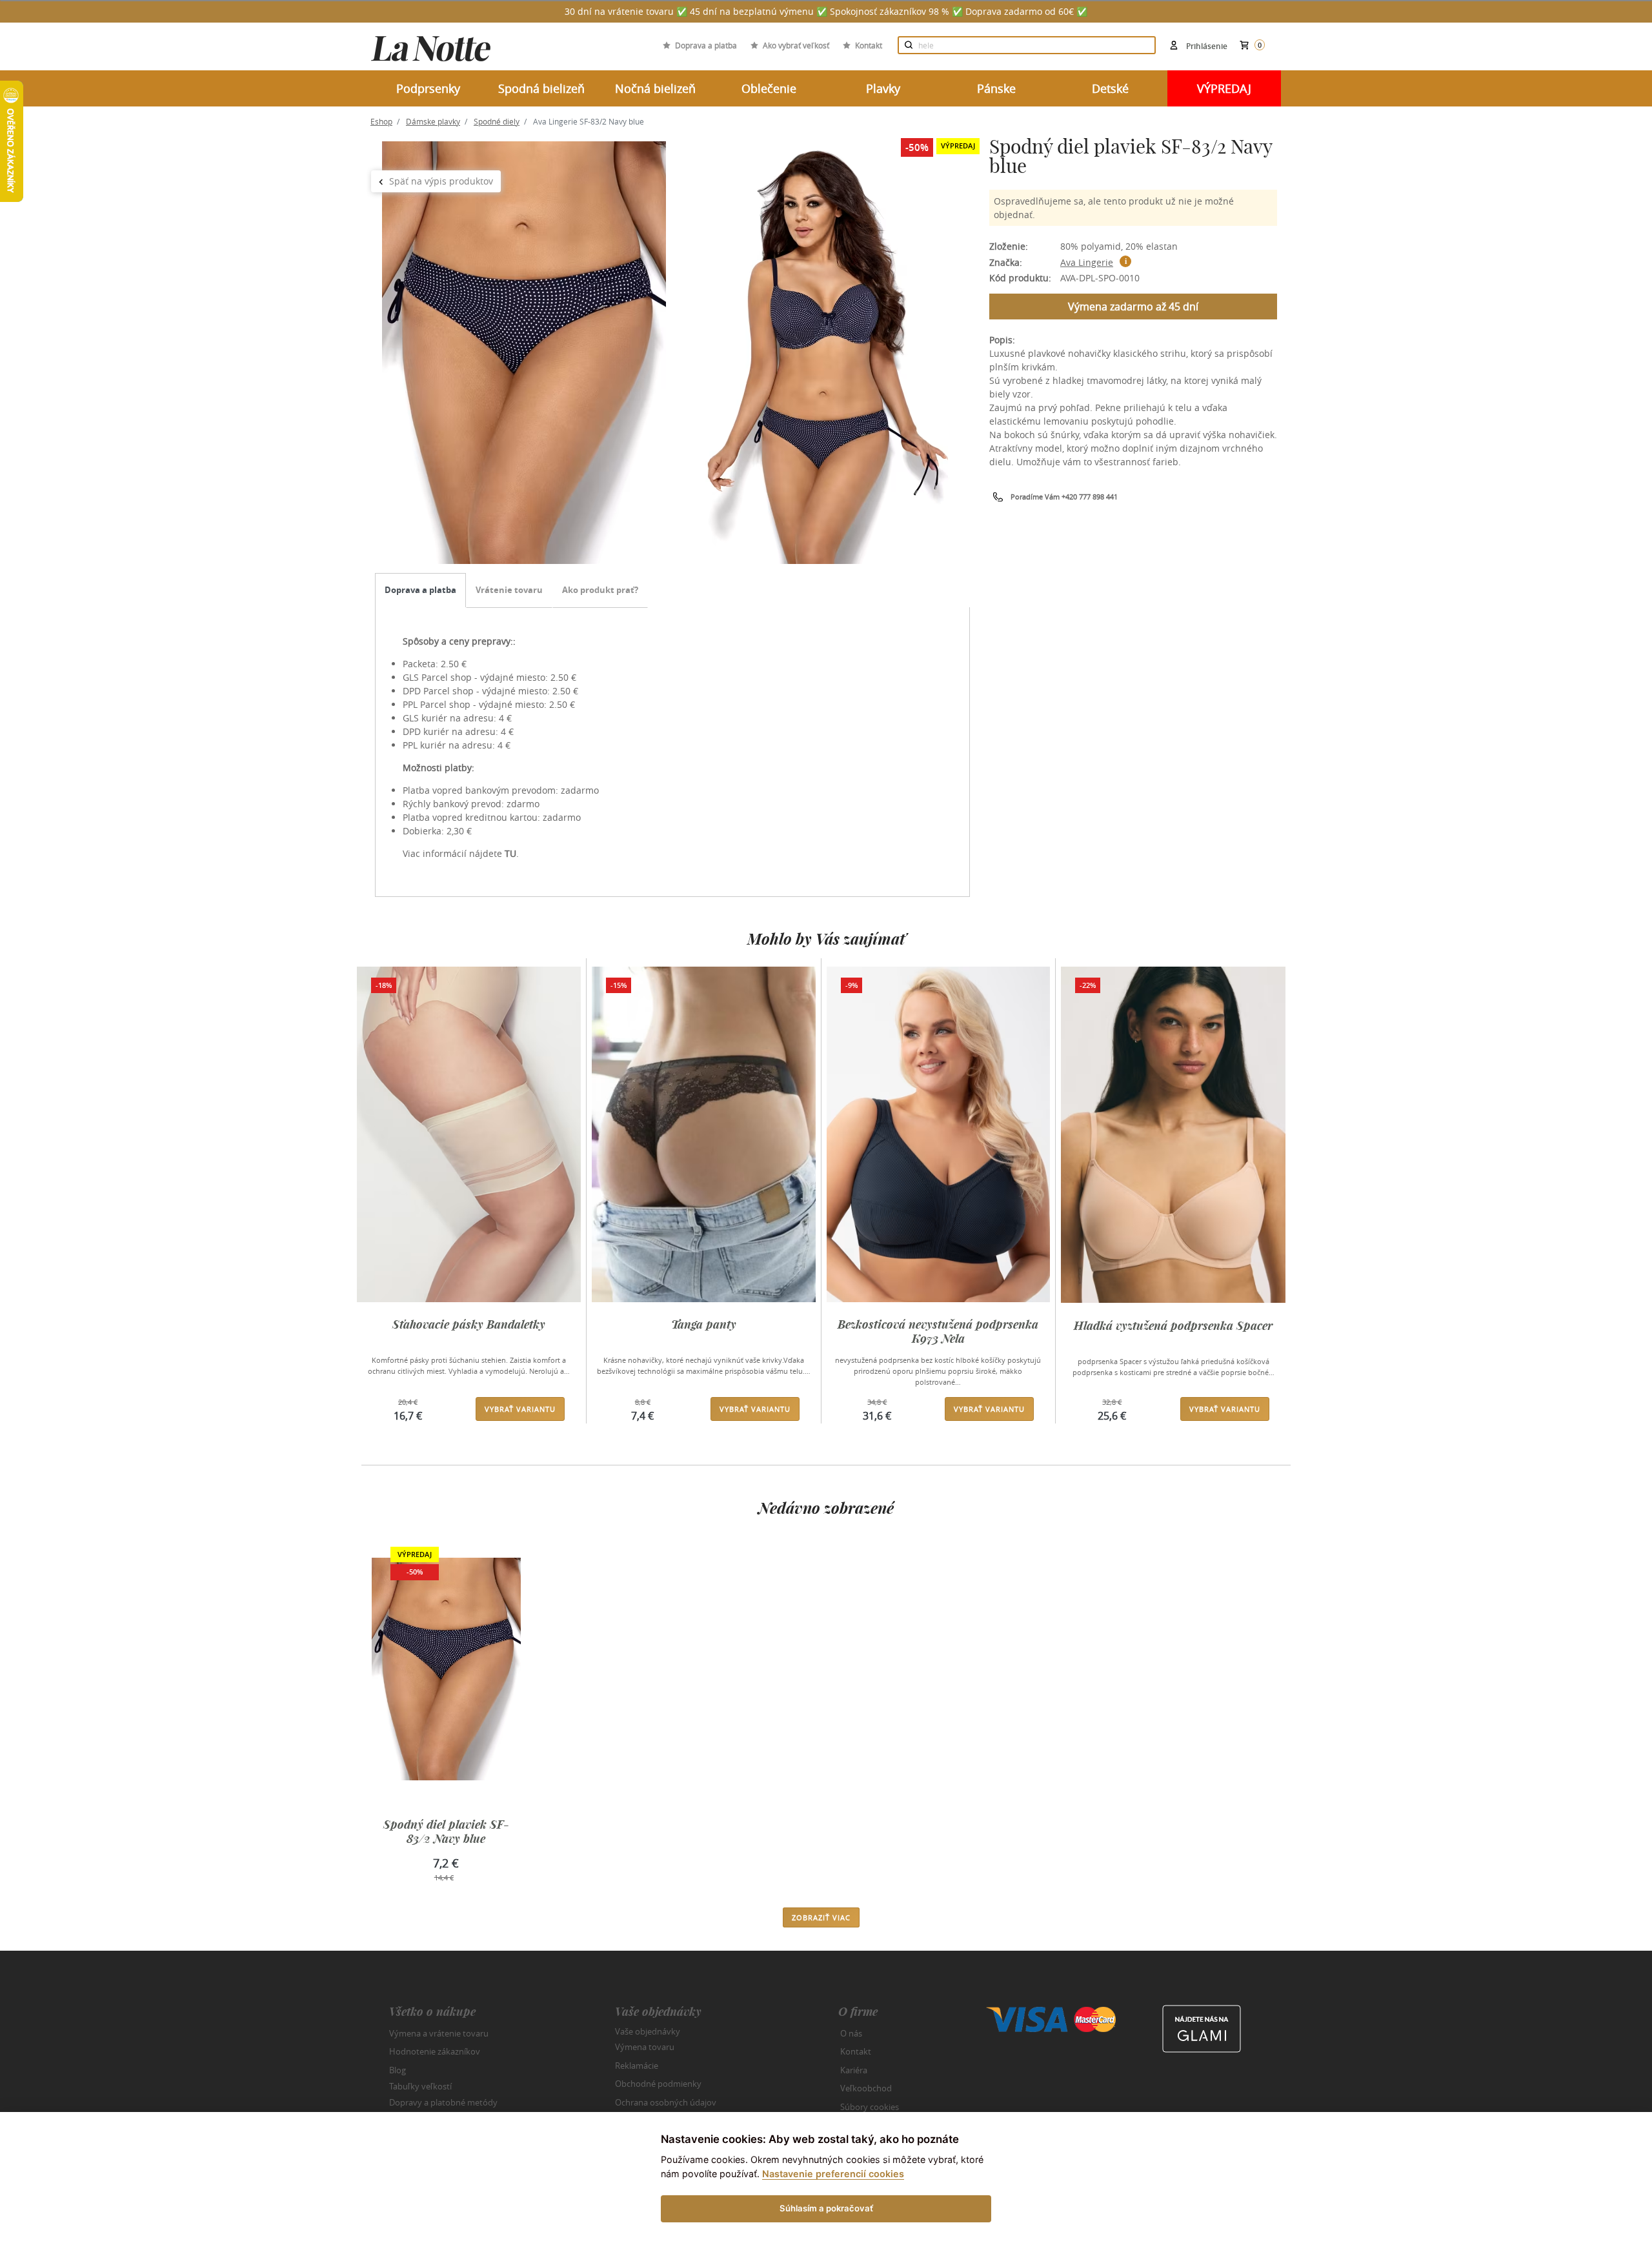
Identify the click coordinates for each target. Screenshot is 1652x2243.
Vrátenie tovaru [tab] (509, 590)
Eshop (381, 121)
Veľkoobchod (866, 2088)
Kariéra (854, 2070)
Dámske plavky (433, 121)
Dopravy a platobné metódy (443, 2102)
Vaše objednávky (648, 2031)
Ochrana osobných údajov (666, 2102)
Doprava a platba (706, 45)
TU (510, 853)
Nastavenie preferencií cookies (833, 2174)
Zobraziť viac (821, 1917)
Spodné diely (497, 121)
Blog (398, 2070)
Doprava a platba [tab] (420, 590)
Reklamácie (637, 2066)
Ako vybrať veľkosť (796, 45)
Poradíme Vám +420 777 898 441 (1064, 497)
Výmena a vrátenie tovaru (439, 2033)
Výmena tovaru (645, 2047)
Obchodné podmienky (658, 2084)
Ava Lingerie (1087, 262)
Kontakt (869, 45)
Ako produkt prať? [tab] (600, 590)
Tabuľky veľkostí (420, 2086)
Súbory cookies (870, 2107)
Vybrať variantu (520, 1409)
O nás (851, 2033)
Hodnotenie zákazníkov (435, 2051)
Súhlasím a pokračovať (826, 2208)
